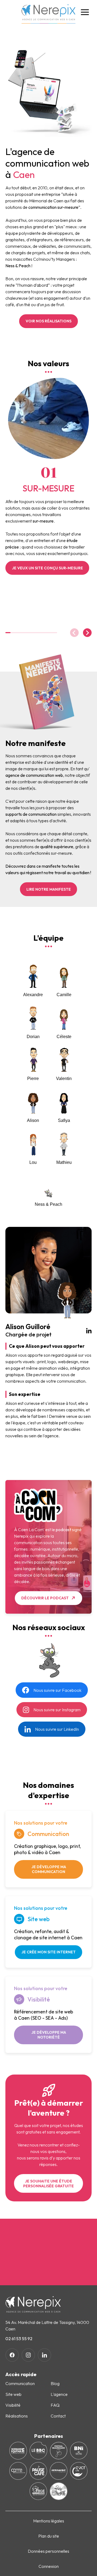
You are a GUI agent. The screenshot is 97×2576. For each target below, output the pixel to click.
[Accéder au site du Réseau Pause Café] (38, 2471)
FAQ (55, 2405)
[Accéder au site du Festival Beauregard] (59, 2451)
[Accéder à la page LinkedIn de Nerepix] (44, 2355)
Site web (13, 2394)
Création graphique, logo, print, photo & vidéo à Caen (47, 1849)
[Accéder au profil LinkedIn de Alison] (89, 1330)
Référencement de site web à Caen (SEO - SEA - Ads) (44, 2015)
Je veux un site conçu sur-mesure (47, 568)
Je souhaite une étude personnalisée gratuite (48, 2184)
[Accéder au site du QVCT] (79, 2471)
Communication (20, 2383)
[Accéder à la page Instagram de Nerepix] (28, 2355)
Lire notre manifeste (49, 889)
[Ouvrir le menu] (85, 12)
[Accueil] (48, 14)
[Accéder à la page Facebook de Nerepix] (12, 2355)
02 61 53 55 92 (19, 2339)
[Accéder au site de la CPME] (18, 2471)
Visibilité (13, 2405)
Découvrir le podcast (45, 1598)
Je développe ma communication (49, 1869)
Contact (58, 2416)
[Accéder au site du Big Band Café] (38, 2451)
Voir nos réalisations (48, 321)
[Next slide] (87, 633)
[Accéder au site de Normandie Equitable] (18, 2451)
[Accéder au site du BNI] (79, 2451)
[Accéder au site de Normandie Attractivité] (59, 2471)
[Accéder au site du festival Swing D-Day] (59, 2491)
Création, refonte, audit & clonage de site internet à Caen (48, 1935)
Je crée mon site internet (48, 1952)
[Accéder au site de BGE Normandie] (38, 2491)
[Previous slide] (74, 633)
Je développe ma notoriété (49, 2035)
